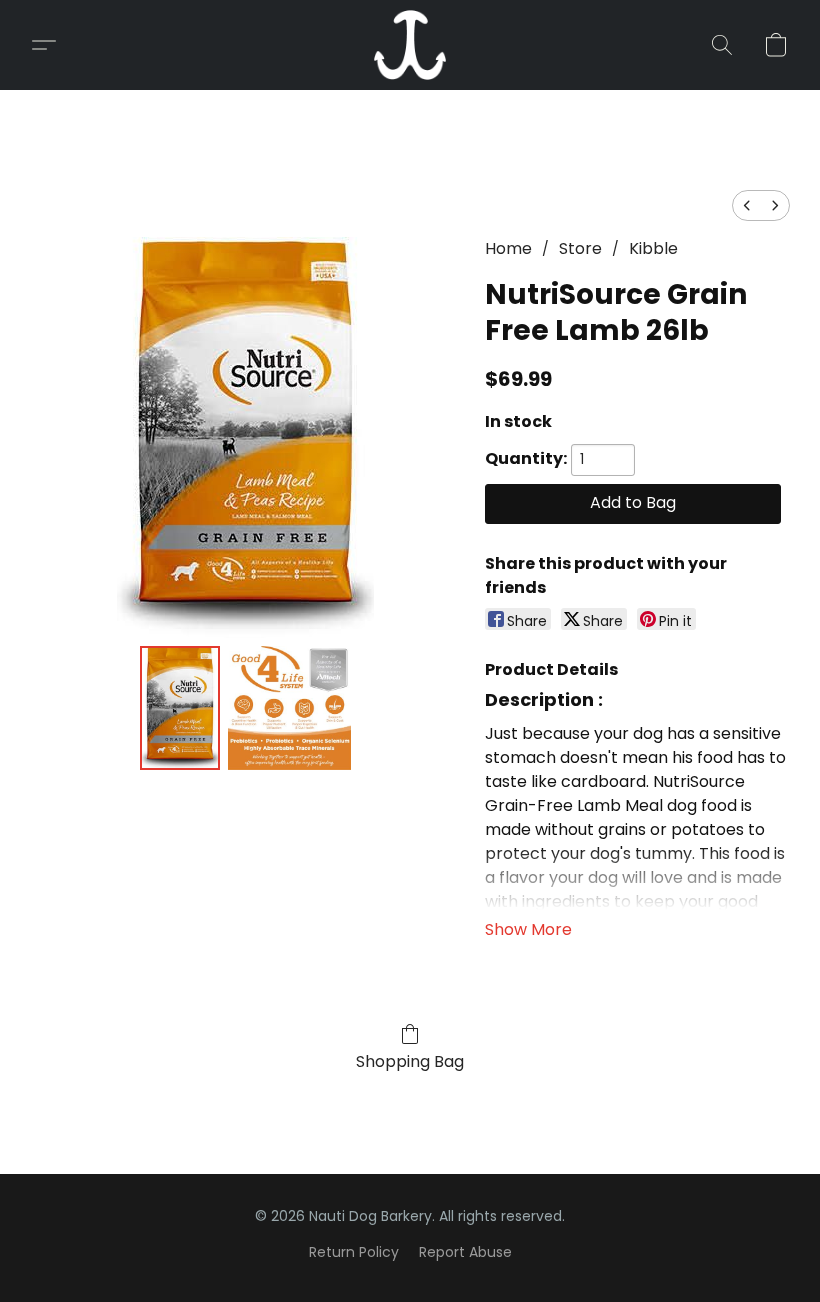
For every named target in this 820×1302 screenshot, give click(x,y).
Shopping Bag (410, 1061)
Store (580, 248)
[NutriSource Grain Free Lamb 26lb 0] (180, 708)
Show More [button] (528, 929)
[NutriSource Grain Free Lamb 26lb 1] (290, 708)
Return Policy (354, 1252)
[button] (410, 45)
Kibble (653, 248)
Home (508, 248)
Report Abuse (465, 1252)
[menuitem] (747, 205)
